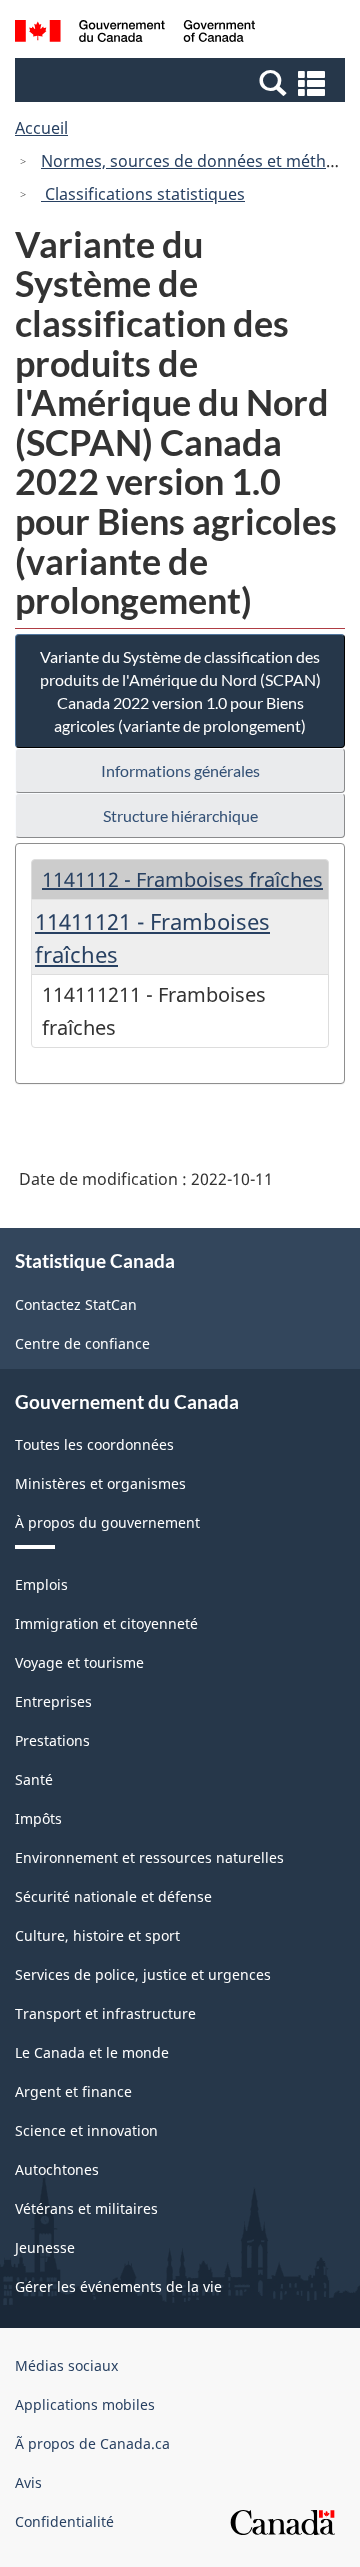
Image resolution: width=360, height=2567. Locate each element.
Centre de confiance (82, 1343)
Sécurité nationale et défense (113, 1896)
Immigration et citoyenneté (106, 1623)
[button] (182, 82)
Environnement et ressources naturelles (149, 1857)
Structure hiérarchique (180, 815)
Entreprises (53, 1701)
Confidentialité (64, 2521)
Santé (34, 1779)
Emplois (41, 1584)
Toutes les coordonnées (94, 1444)
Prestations (52, 1740)
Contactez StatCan (76, 1304)
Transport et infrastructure (105, 2013)
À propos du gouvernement (107, 1522)
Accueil (41, 128)
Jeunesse (45, 2247)
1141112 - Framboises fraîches (182, 879)
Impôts (38, 1818)
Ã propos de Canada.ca (92, 2443)
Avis (28, 2482)
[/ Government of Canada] (135, 34)
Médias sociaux (66, 2365)
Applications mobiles (85, 2404)
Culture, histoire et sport (97, 1935)
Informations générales (180, 770)
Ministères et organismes (100, 1483)
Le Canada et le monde (92, 2052)
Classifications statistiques (143, 194)
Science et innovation (86, 2130)
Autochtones (57, 2169)
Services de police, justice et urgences (143, 1974)
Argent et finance (73, 2091)
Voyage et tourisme (79, 1662)
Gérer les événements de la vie (118, 2286)
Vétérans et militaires (86, 2208)
